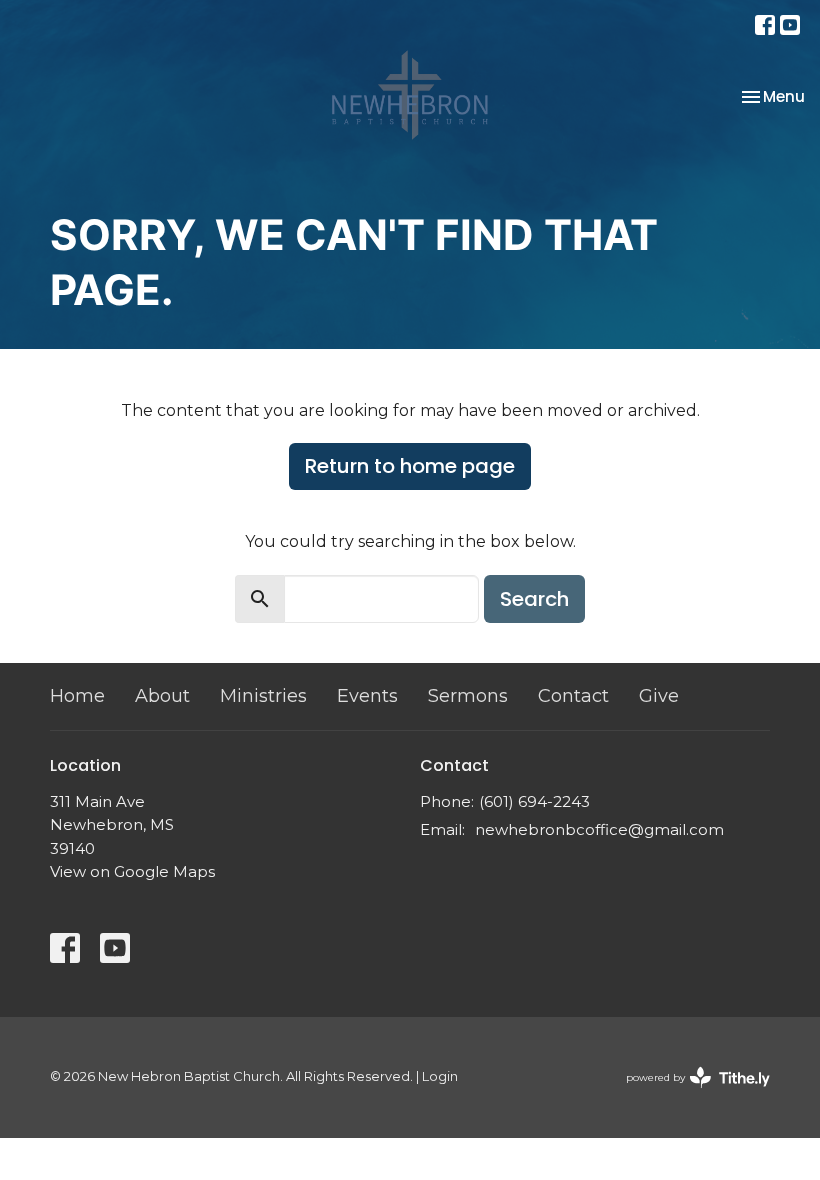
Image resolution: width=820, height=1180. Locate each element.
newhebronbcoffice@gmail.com (599, 829)
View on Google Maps (132, 871)
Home (77, 696)
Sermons (468, 696)
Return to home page (410, 466)
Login (440, 1076)
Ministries (263, 696)
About (162, 696)
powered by (688, 1094)
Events (367, 696)
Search (534, 599)
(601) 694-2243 (534, 801)
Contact (573, 696)
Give (659, 696)
